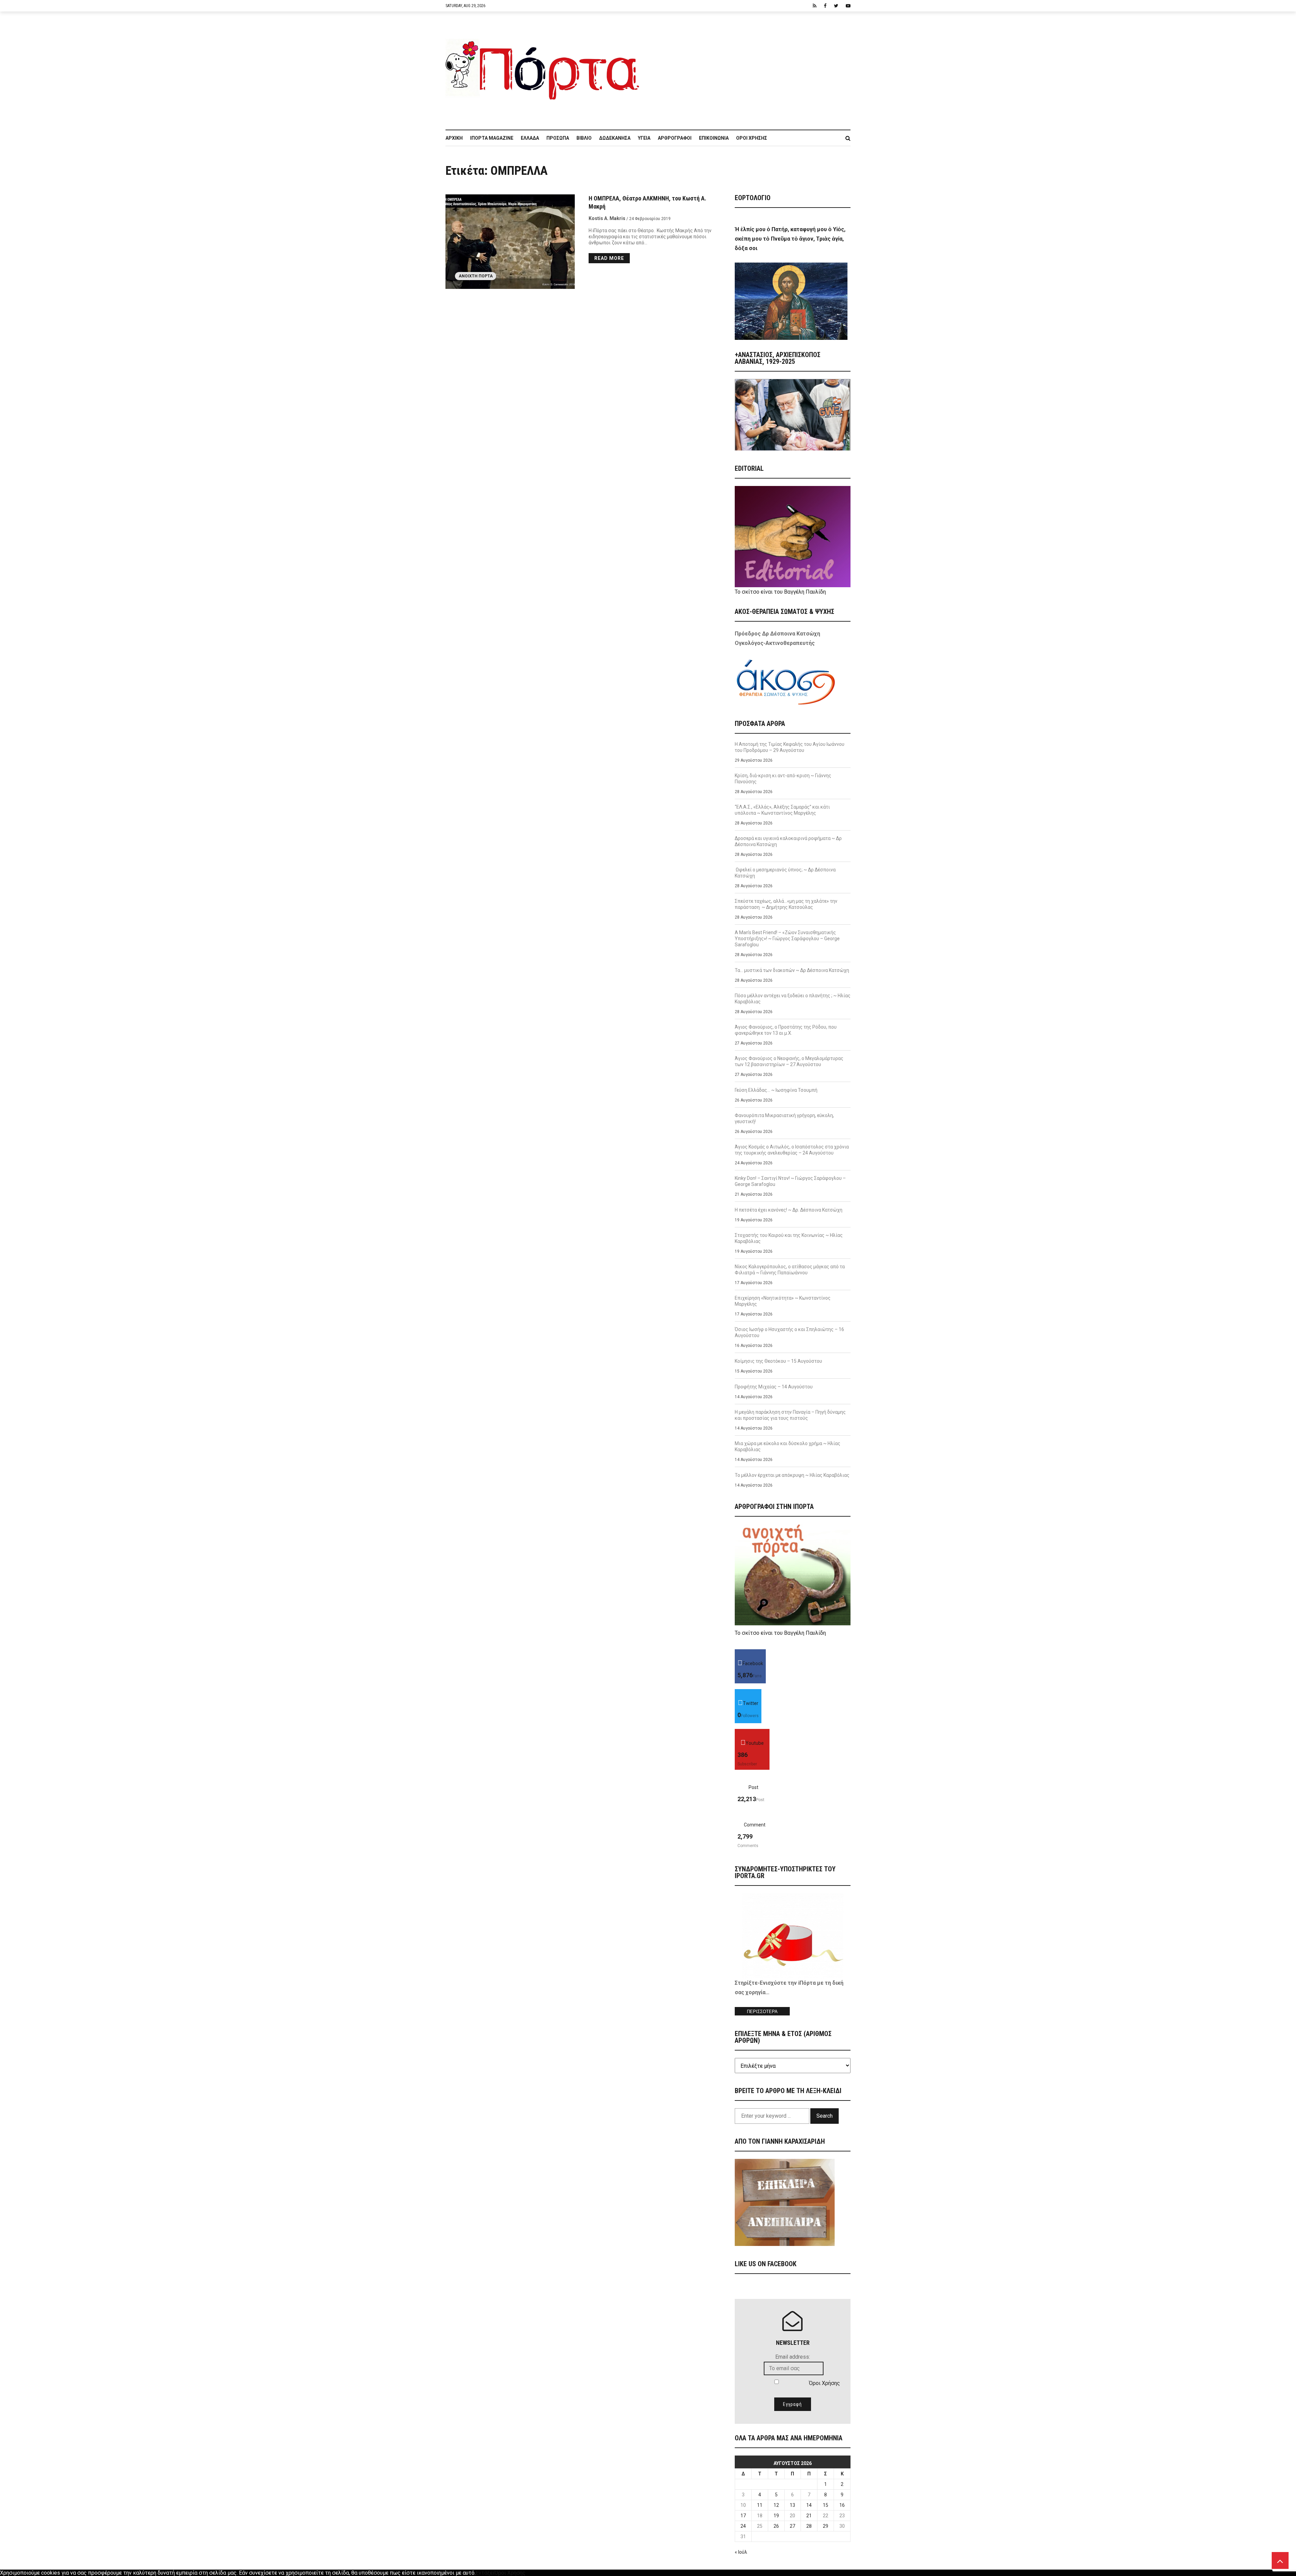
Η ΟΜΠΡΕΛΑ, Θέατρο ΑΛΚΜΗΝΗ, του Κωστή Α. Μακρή (647, 202)
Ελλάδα (530, 138)
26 (776, 2526)
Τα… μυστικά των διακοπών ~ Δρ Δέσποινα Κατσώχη (792, 970)
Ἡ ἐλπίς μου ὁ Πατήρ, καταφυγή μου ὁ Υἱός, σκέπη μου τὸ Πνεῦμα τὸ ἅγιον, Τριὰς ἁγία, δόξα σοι (790, 239)
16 (842, 2505)
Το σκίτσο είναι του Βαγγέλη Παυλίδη (780, 592)
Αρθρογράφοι (675, 138)
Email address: (793, 2357)
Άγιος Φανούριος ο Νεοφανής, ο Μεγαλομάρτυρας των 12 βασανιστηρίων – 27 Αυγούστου (789, 1061)
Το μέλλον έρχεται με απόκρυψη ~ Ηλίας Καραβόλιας (792, 1475)
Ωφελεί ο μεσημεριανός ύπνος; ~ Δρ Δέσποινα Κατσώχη (785, 873)
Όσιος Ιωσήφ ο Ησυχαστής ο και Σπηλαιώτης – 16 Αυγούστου (789, 1332)
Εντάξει (485, 2573)
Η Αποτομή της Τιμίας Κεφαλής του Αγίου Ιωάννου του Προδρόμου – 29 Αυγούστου (790, 747)
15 (826, 2505)
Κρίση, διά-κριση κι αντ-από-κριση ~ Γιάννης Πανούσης (783, 779)
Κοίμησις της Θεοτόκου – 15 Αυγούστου (778, 1361)
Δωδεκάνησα (615, 138)
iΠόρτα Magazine (492, 138)
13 (792, 2505)
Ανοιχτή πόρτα (476, 276)
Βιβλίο (584, 138)
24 (743, 2526)
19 (776, 2516)
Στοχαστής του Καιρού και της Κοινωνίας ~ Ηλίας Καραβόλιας (789, 1238)
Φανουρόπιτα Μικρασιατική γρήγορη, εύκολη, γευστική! (784, 1118)
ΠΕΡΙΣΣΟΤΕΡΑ (762, 2012)
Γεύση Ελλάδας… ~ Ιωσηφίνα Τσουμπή (776, 1090)
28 (809, 2526)
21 (809, 2516)
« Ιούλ (741, 2552)
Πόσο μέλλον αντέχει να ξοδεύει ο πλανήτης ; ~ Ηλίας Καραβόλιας (793, 999)
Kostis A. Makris (607, 218)
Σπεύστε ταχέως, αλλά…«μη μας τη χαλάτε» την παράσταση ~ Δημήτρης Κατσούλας (786, 904)
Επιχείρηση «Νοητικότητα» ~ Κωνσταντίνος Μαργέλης (783, 1301)
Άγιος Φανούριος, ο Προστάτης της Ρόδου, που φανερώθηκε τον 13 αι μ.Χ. (786, 1030)
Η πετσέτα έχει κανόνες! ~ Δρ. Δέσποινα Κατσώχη (789, 1210)
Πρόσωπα (558, 138)
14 (809, 2505)
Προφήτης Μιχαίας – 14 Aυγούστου (774, 1387)
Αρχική (454, 138)
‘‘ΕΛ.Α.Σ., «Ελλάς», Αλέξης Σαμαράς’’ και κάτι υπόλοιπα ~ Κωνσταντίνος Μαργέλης (782, 810)
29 (826, 2526)
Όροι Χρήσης (752, 138)
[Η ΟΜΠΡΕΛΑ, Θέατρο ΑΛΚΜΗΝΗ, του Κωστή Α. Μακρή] (510, 242)
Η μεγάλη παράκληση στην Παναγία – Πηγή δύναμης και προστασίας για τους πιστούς (790, 1415)
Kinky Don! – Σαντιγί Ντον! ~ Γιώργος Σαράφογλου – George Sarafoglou (790, 1181)
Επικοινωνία (714, 138)
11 (760, 2505)
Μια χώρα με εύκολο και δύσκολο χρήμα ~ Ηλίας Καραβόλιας (788, 1446)
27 (792, 2526)
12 (776, 2505)
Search (825, 2116)
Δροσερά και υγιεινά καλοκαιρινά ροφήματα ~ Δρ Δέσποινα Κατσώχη (788, 841)
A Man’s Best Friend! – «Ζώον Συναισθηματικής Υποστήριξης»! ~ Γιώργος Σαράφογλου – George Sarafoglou (787, 939)
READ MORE (609, 258)
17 (743, 2516)
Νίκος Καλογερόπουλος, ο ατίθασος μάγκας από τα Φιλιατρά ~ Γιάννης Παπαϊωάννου (790, 1270)
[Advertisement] (749, 67)
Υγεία (644, 138)
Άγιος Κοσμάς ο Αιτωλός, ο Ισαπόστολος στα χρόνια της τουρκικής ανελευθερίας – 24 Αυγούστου (792, 1150)
